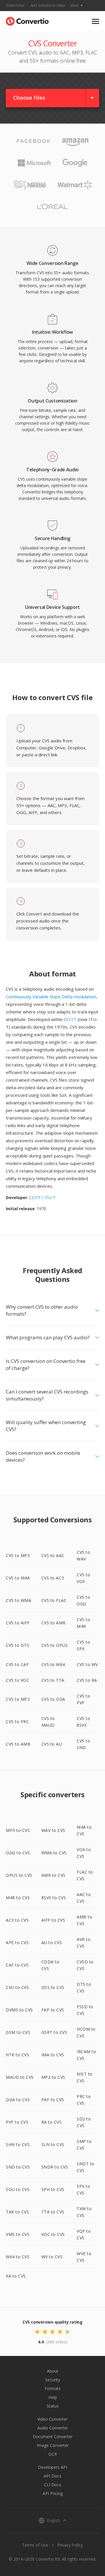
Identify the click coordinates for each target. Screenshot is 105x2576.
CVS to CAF (17, 1664)
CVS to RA (87, 1680)
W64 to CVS (18, 2257)
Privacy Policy (70, 2545)
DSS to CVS (53, 1987)
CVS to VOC (17, 1680)
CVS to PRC (17, 1722)
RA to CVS (52, 2122)
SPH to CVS (53, 2189)
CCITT (70, 1019)
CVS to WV (87, 1664)
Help (53, 2397)
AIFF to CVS (53, 1920)
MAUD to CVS (20, 2077)
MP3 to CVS (18, 1830)
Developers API (52, 2467)
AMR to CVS (54, 1875)
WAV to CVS (53, 1830)
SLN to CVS (53, 2144)
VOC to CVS (53, 2234)
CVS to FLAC (54, 1600)
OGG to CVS (18, 1853)
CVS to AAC (53, 1555)
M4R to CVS (18, 1898)
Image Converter (53, 2445)
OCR (53, 2454)
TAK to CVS (17, 2212)
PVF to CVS (17, 2122)
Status (53, 2406)
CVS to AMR (54, 1623)
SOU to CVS (18, 2189)
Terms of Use (35, 2545)
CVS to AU (52, 1744)
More (75, 5)
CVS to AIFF (18, 1623)
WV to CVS (52, 2257)
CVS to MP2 (18, 1699)
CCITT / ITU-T (42, 1197)
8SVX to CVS (54, 1898)
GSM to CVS (18, 2032)
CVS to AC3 (53, 1578)
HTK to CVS (17, 2055)
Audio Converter (53, 2428)
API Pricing (53, 2493)
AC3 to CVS (17, 1920)
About (53, 2371)
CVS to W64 (53, 1664)
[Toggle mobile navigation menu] (96, 21)
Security (53, 2380)
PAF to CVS (53, 2100)
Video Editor (15, 5)
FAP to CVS (53, 2010)
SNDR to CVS (55, 2167)
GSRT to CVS (54, 2032)
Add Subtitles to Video (48, 5)
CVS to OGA (53, 1699)
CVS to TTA (53, 1680)
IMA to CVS (53, 2055)
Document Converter (53, 2437)
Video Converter (52, 2419)
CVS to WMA (19, 1600)
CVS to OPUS (55, 1645)
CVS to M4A (18, 1578)
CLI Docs (53, 2485)
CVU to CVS (17, 1987)
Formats (53, 2388)
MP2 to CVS (53, 2077)
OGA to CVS (18, 2100)
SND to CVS (18, 2167)
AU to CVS (52, 1942)
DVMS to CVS (19, 2010)
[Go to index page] (27, 20)
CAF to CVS (17, 1965)
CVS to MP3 (18, 1555)
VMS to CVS (18, 2234)
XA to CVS (16, 2276)
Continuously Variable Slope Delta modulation (51, 997)
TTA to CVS (53, 2212)
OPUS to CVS (19, 1875)
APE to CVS (17, 1942)
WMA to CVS (54, 1853)
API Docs (52, 2476)
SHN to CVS (18, 2144)
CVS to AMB (18, 1744)
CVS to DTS (17, 1645)
